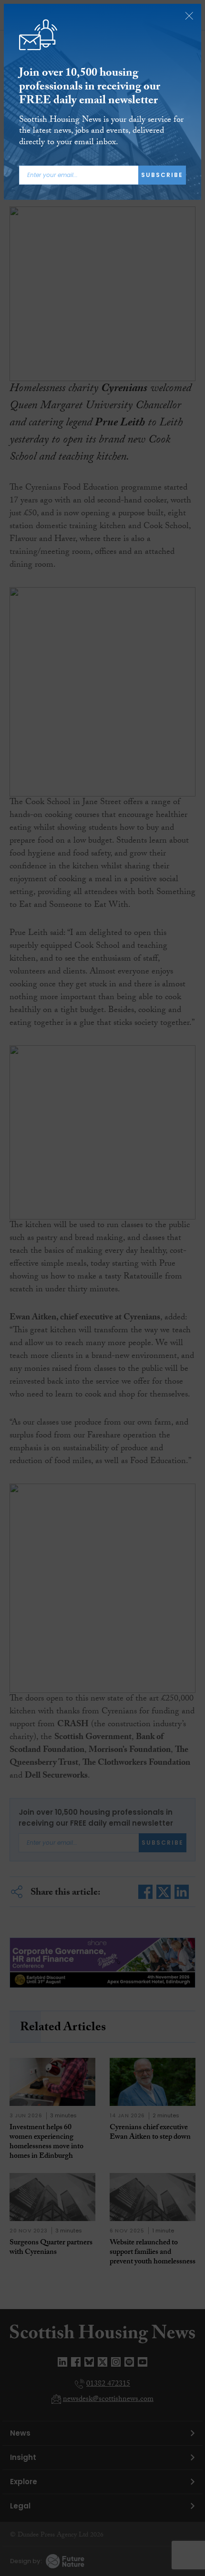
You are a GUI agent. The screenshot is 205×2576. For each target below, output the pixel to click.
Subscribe (162, 175)
